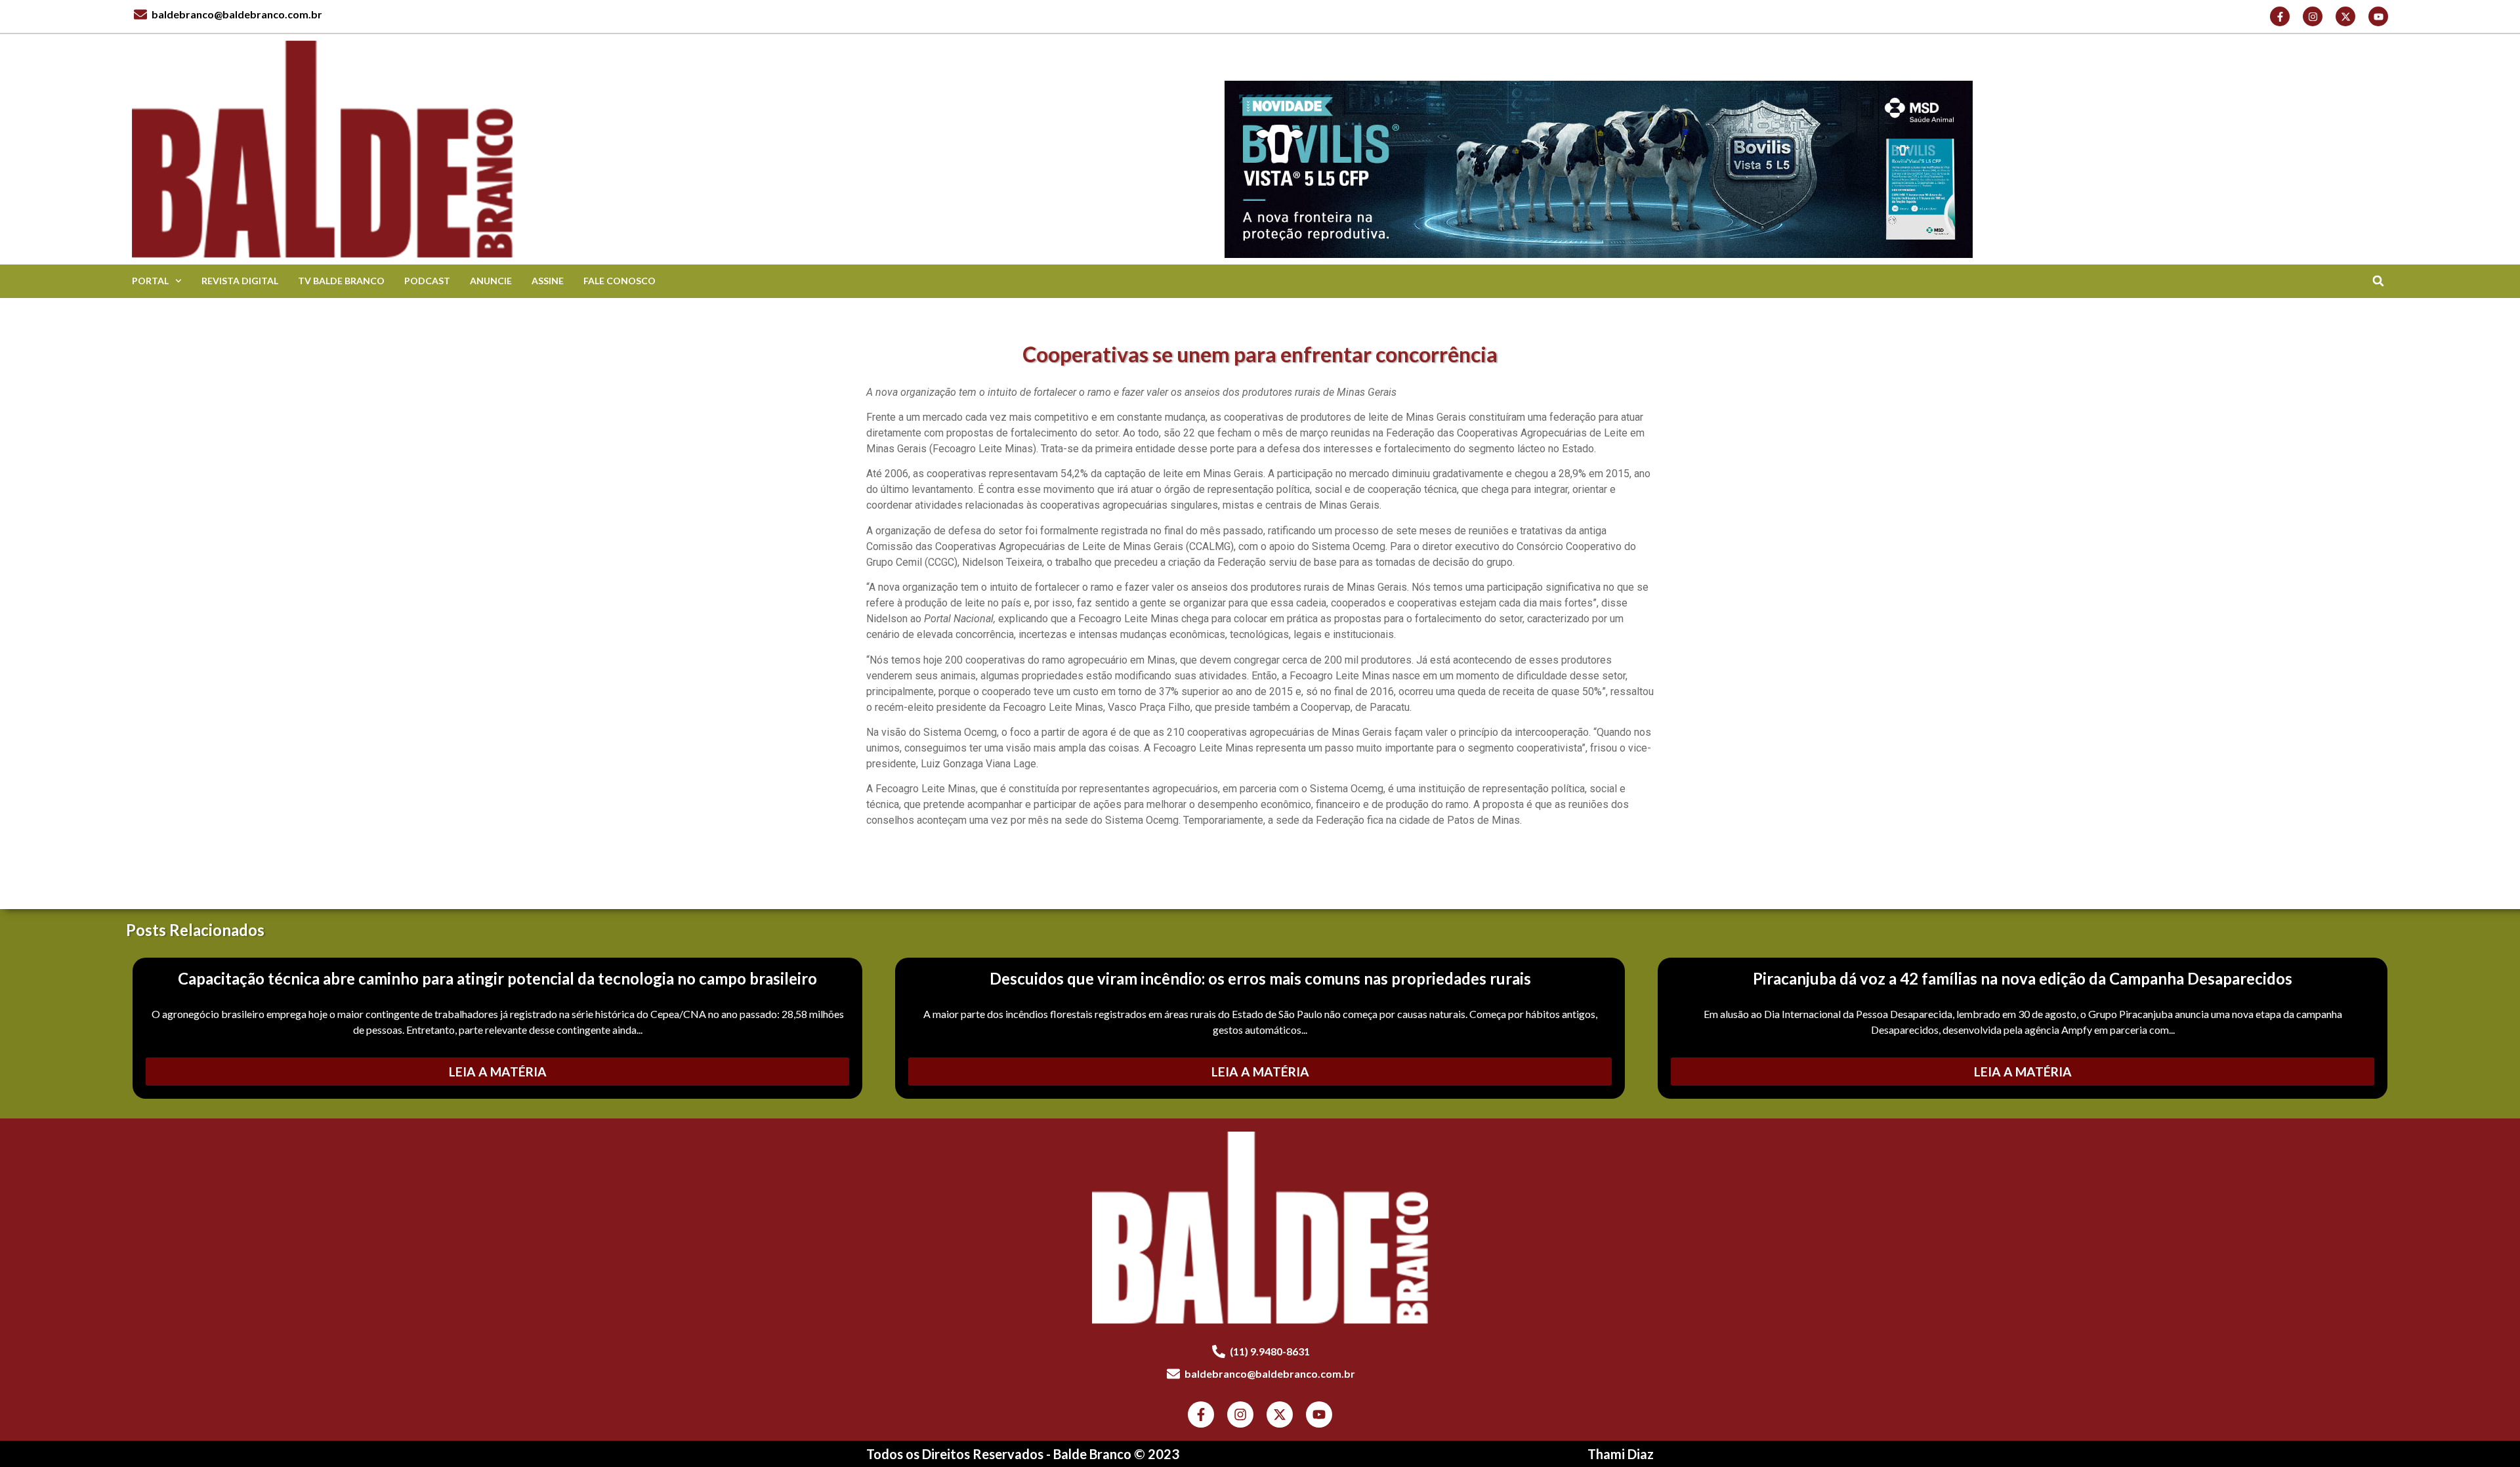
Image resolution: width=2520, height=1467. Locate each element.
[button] (2378, 281)
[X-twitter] (2345, 16)
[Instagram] (2313, 16)
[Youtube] (2378, 16)
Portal (150, 281)
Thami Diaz (1621, 1454)
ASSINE (548, 281)
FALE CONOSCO (619, 281)
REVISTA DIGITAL (240, 281)
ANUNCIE (491, 281)
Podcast (427, 281)
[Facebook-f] (2280, 16)
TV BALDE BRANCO (341, 281)
